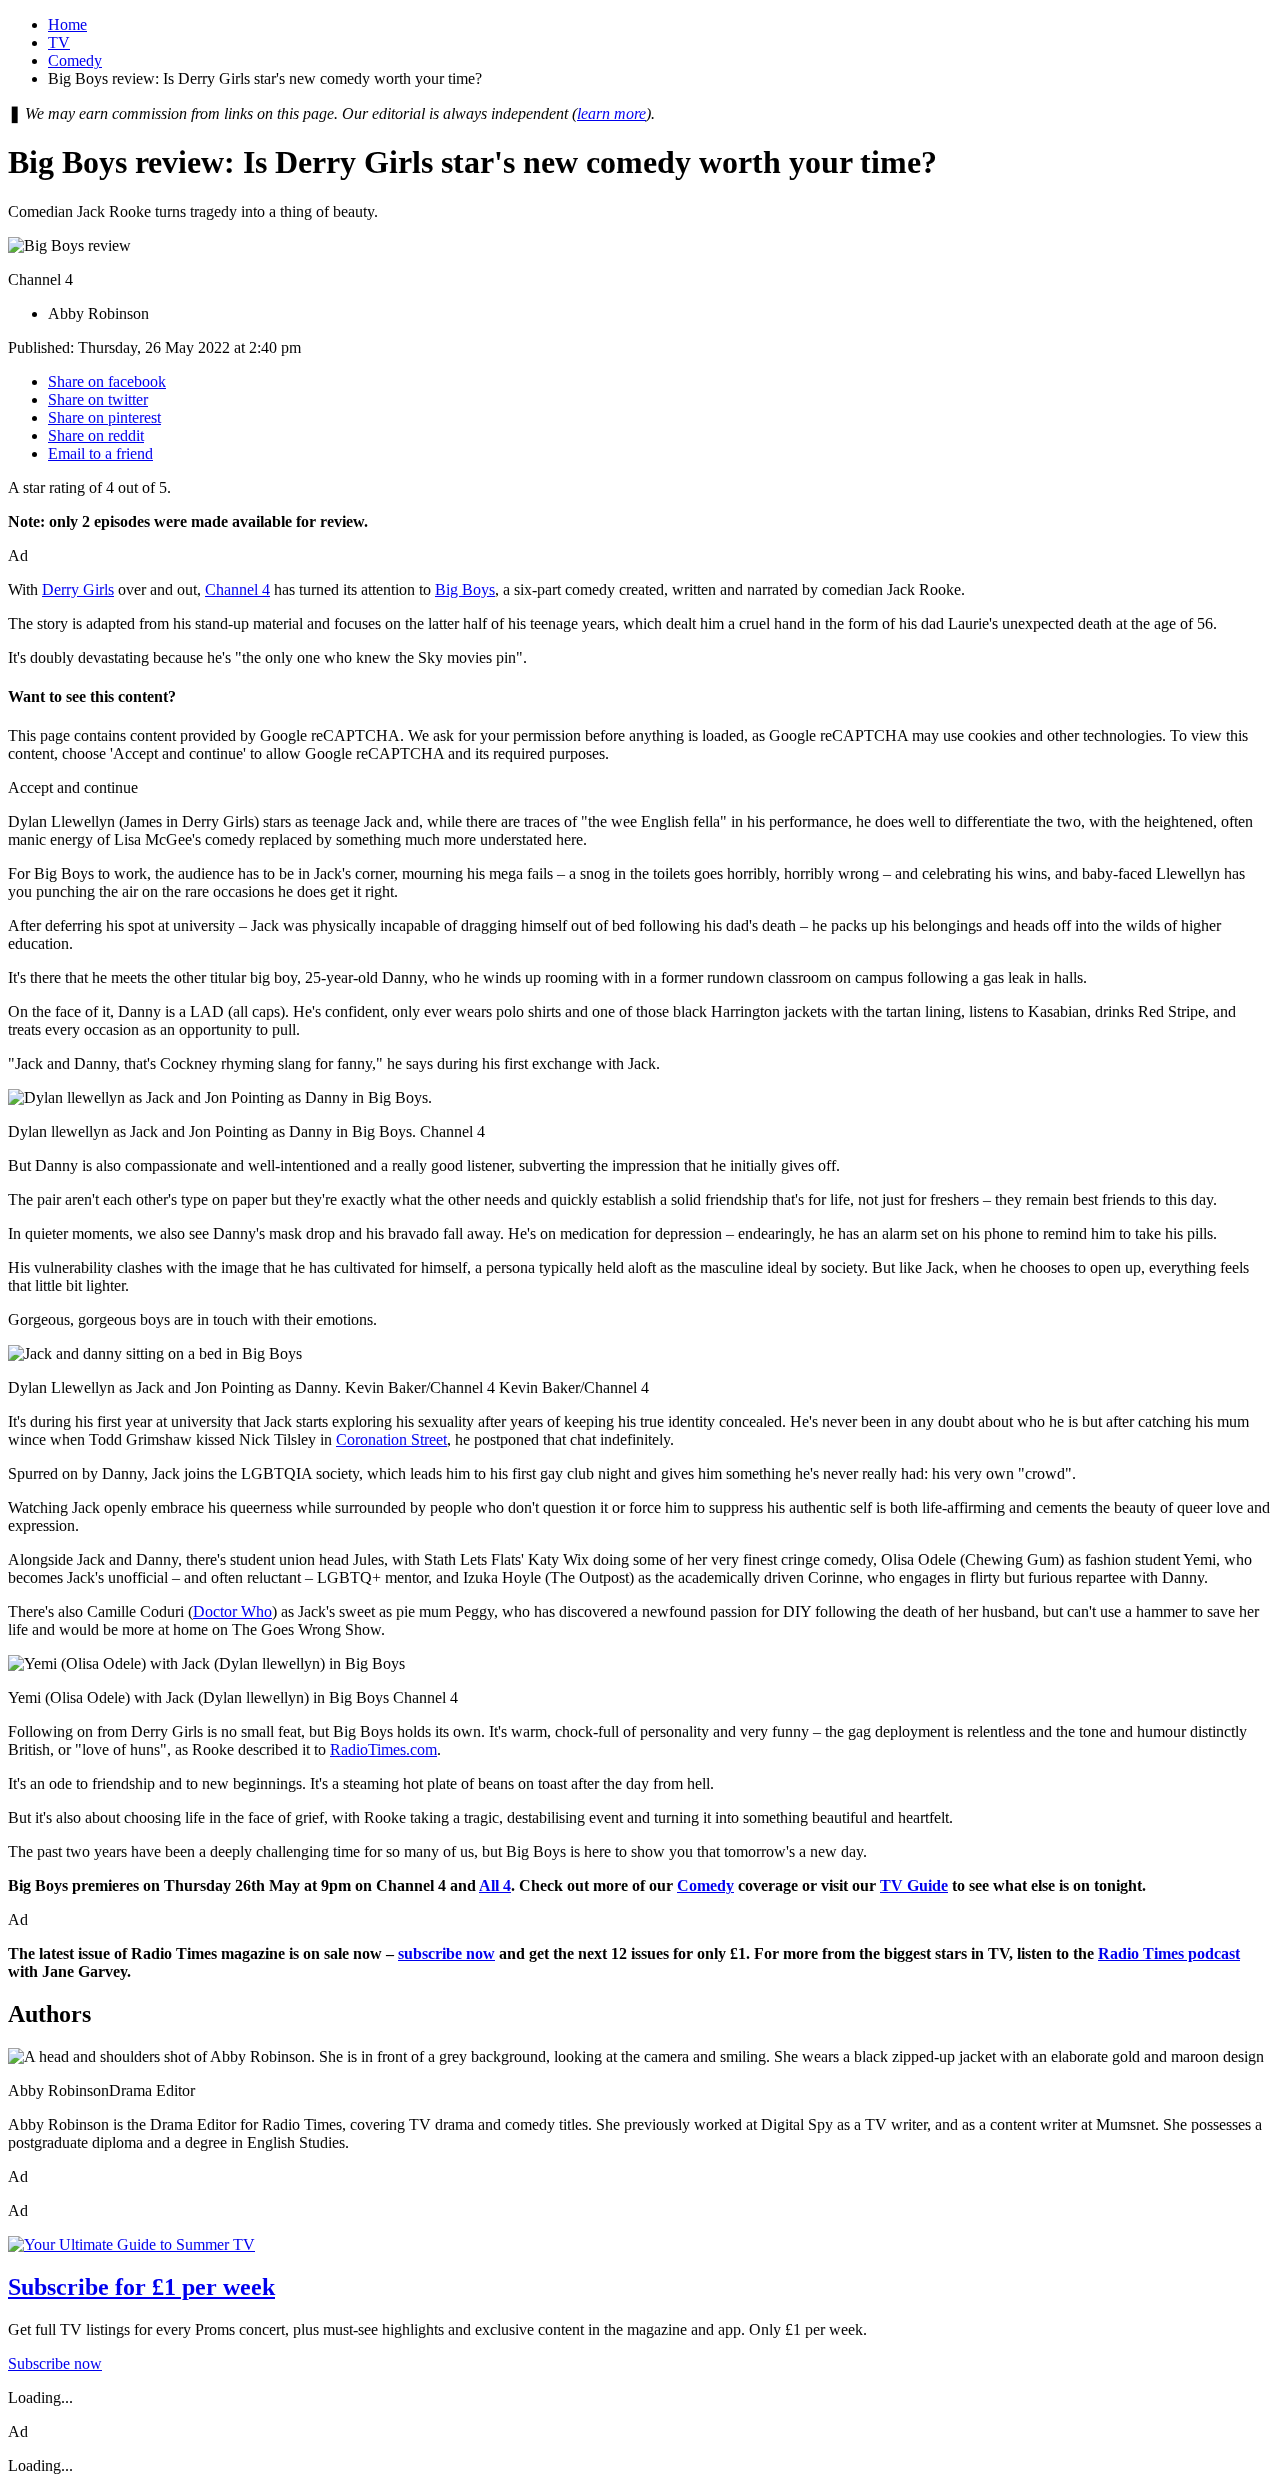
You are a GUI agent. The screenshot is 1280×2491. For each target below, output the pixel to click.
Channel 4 (237, 589)
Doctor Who (232, 1611)
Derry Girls (78, 589)
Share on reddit (96, 435)
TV (59, 42)
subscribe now (446, 1953)
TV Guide (914, 1885)
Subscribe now (55, 2363)
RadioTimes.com (383, 1749)
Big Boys (465, 589)
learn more (611, 113)
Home (67, 24)
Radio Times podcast (1169, 1953)
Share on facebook (107, 381)
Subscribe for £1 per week (141, 2287)
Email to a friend (100, 453)
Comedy (75, 60)
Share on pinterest (104, 417)
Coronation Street (391, 1439)
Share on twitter (98, 399)
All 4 (495, 1885)
